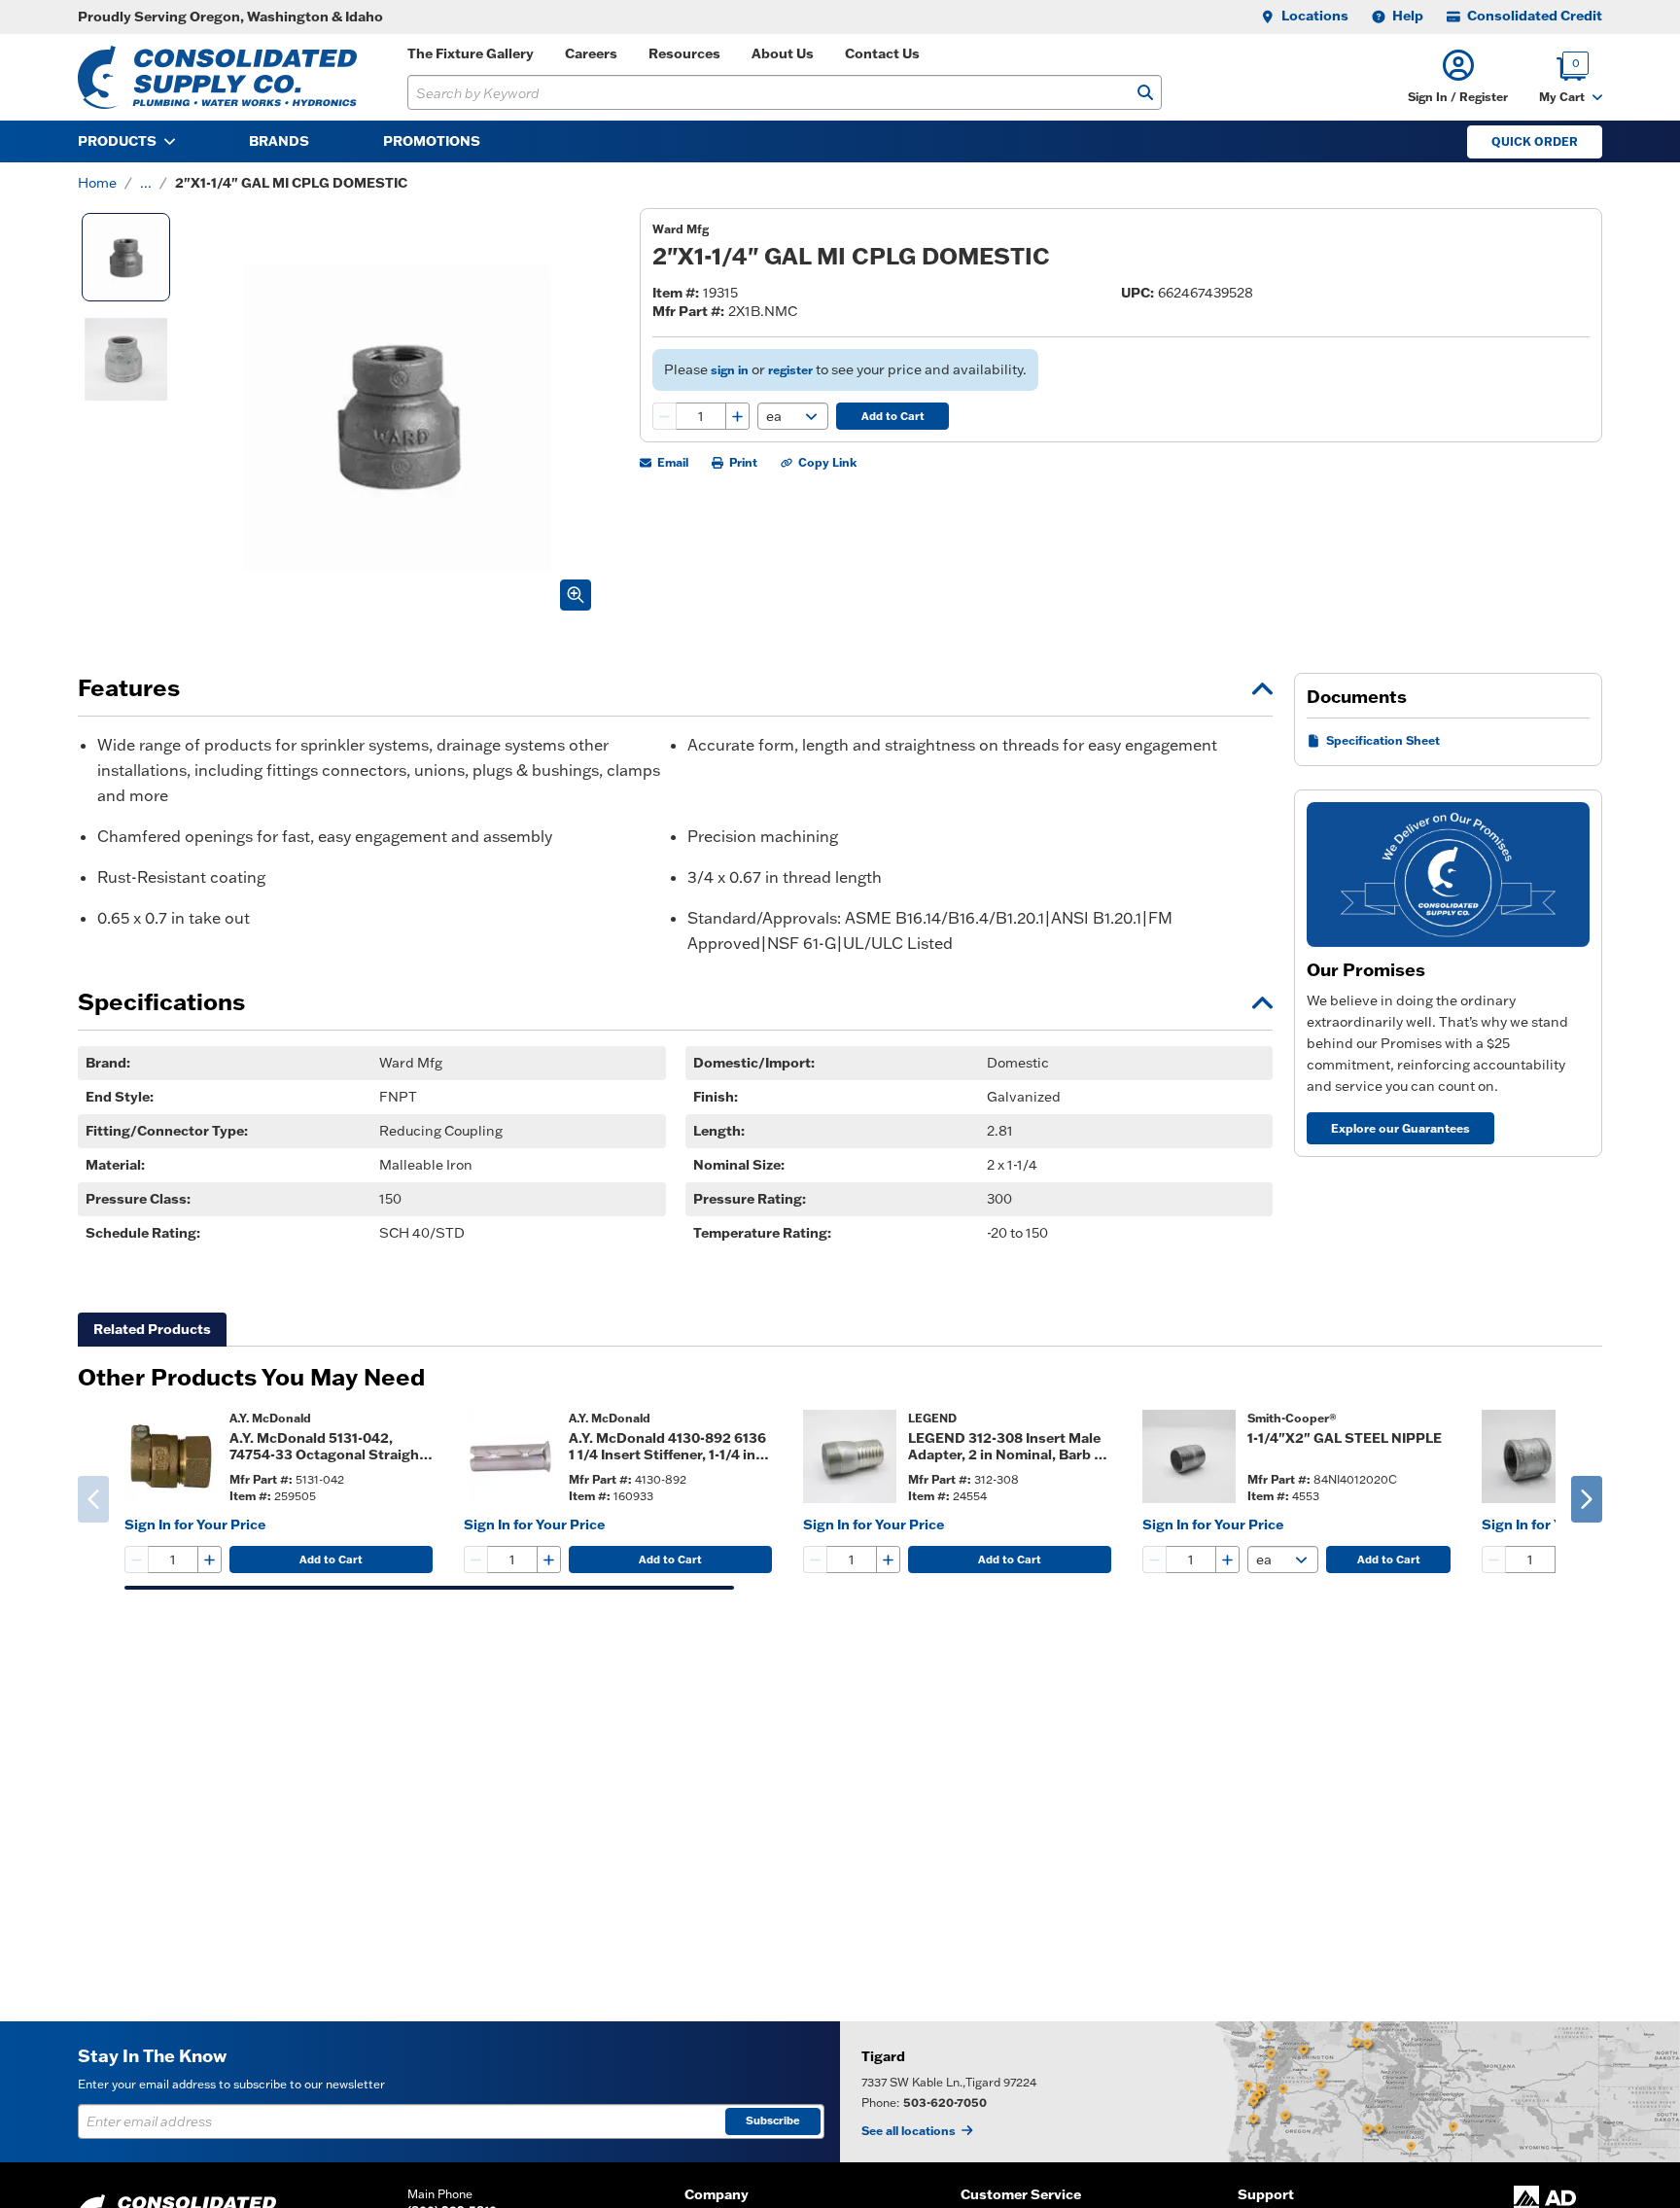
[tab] (152, 1330)
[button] (1458, 77)
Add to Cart (893, 416)
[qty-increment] (737, 416)
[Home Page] (217, 77)
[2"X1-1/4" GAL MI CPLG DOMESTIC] (126, 257)
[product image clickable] (171, 1456)
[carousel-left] (93, 1499)
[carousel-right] (1587, 1499)
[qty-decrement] (665, 416)
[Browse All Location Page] (1260, 2092)
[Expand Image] (576, 595)
